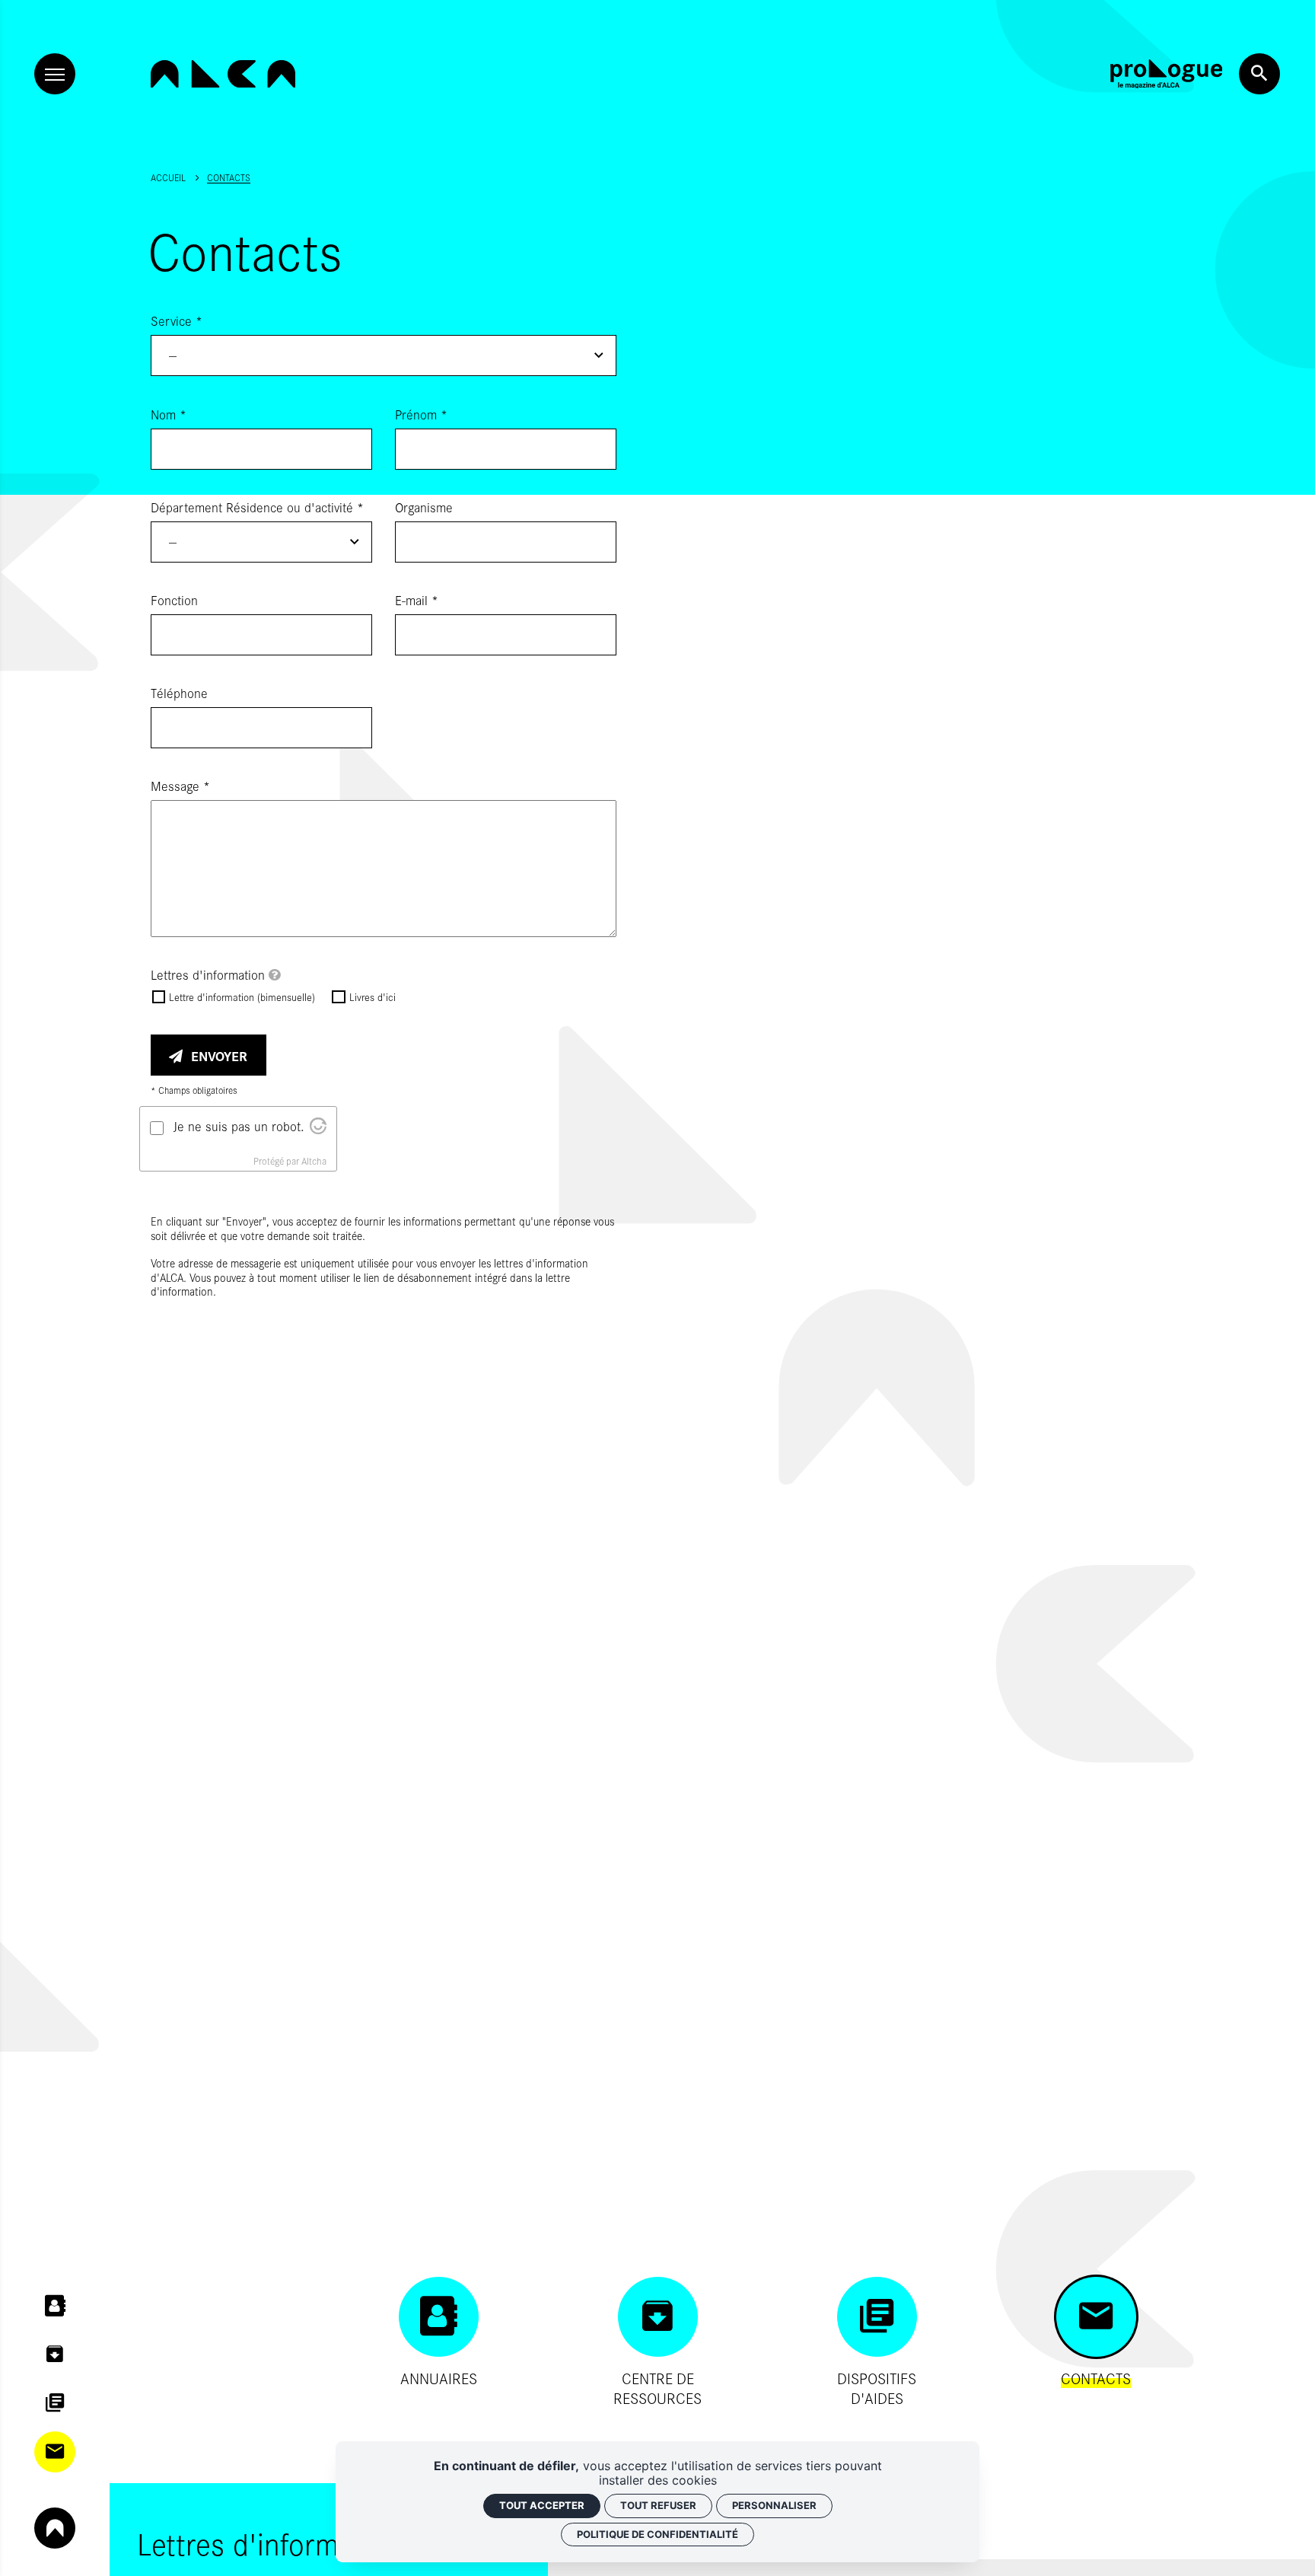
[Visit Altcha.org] (318, 1129)
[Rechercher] (1259, 74)
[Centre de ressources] (55, 2354)
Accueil (168, 177)
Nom (169, 414)
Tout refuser (658, 2505)
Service (177, 320)
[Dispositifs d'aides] (55, 2403)
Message (180, 786)
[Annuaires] (55, 2306)
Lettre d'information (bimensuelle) (242, 997)
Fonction (174, 600)
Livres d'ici (372, 997)
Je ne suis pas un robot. (239, 1126)
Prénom (421, 414)
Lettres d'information (210, 974)
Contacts (229, 177)
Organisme (424, 507)
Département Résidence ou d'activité (257, 507)
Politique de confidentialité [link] (657, 2534)
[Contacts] (55, 2452)
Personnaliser (774, 2505)
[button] (384, 355)
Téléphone (179, 693)
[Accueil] (223, 74)
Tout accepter (542, 2505)
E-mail (417, 600)
